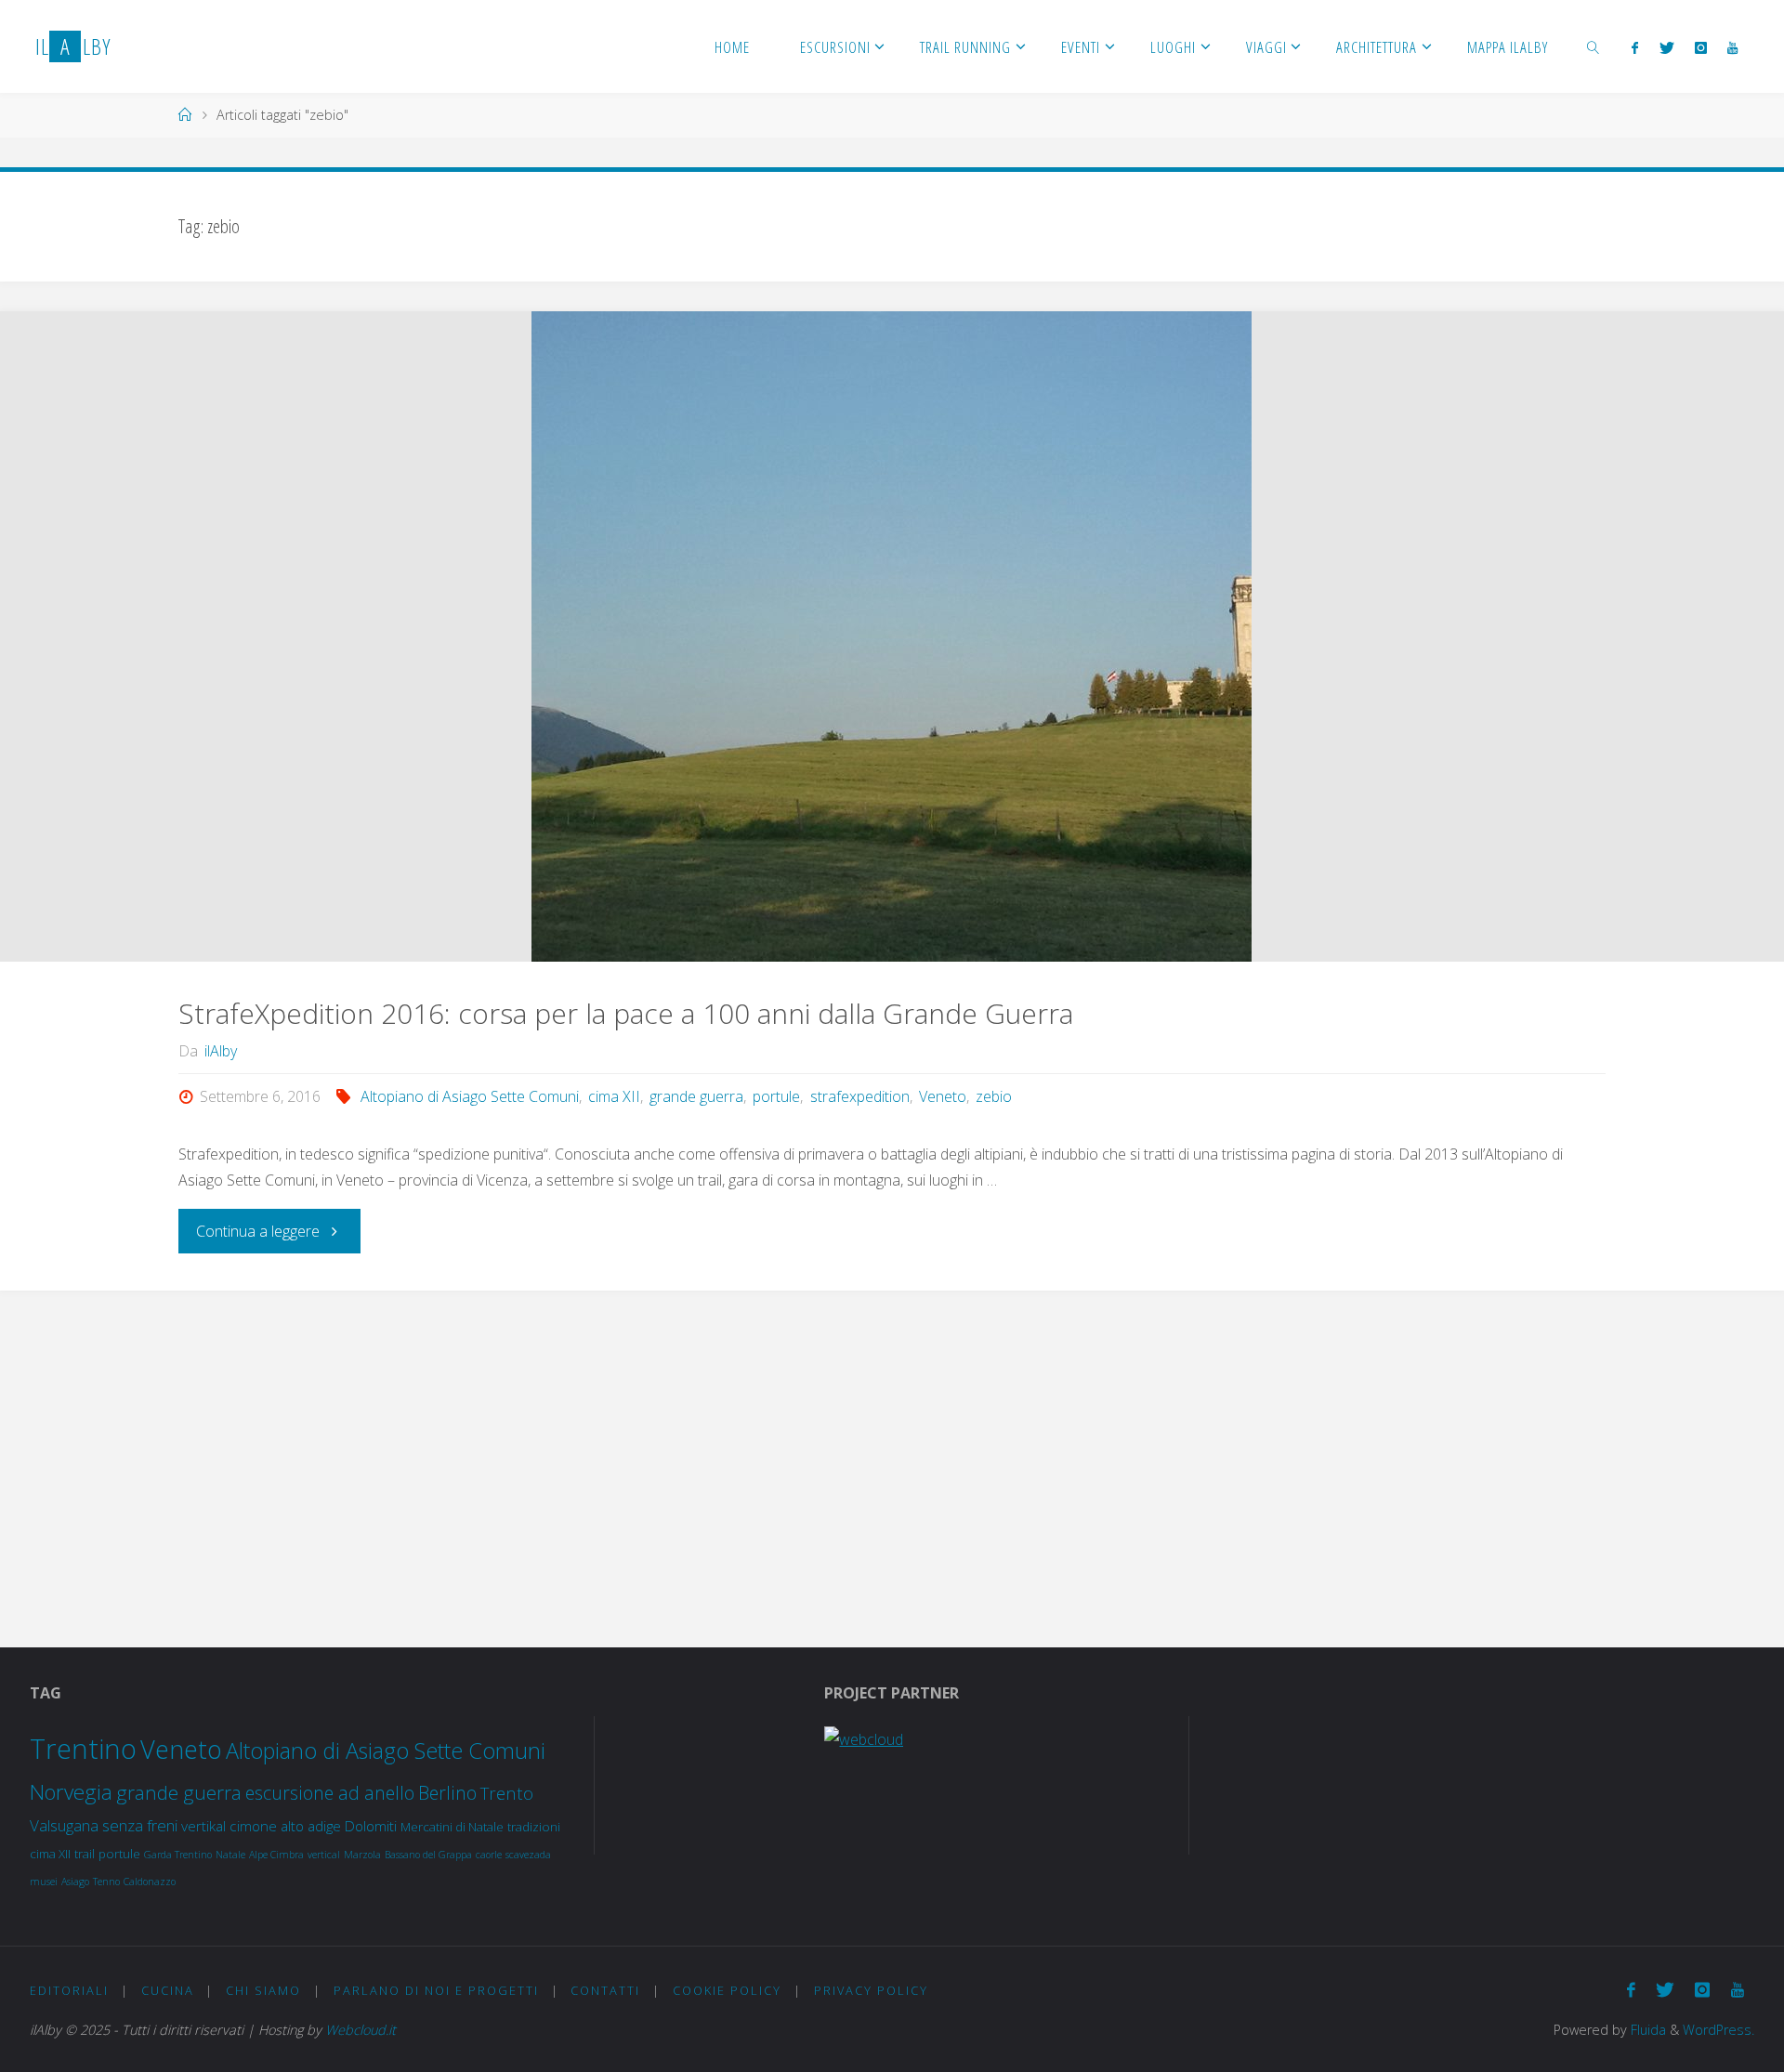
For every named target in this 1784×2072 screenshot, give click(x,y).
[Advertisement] (892, 1450)
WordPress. (1718, 2030)
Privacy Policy (871, 1990)
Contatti (605, 1990)
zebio (994, 1096)
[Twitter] (1666, 47)
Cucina (168, 1990)
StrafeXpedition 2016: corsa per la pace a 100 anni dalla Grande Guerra (626, 1013)
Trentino (83, 1749)
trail (85, 1854)
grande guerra (696, 1096)
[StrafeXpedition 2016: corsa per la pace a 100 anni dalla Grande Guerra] (892, 636)
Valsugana (64, 1825)
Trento (507, 1793)
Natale (230, 1855)
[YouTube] (1732, 47)
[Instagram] (1701, 47)
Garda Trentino (178, 1855)
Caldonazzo (150, 1882)
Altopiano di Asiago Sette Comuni (470, 1096)
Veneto (943, 1096)
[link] (1594, 46)
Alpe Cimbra (276, 1855)
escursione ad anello (330, 1793)
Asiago (75, 1882)
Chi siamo (263, 1990)
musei (44, 1882)
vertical (324, 1855)
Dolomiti (371, 1826)
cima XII (614, 1096)
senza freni (140, 1825)
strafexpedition (859, 1096)
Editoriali (69, 1990)
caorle (489, 1855)
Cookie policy (727, 1990)
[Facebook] (1635, 47)
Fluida (1646, 2030)
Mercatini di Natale (452, 1827)
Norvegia (71, 1792)
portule (776, 1096)
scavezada (528, 1855)
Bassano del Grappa (428, 1855)
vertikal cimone (229, 1826)
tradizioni (534, 1827)
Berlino (447, 1793)
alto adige (311, 1826)
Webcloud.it (361, 2030)
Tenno (106, 1882)
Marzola (362, 1855)
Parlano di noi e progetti (436, 1990)
